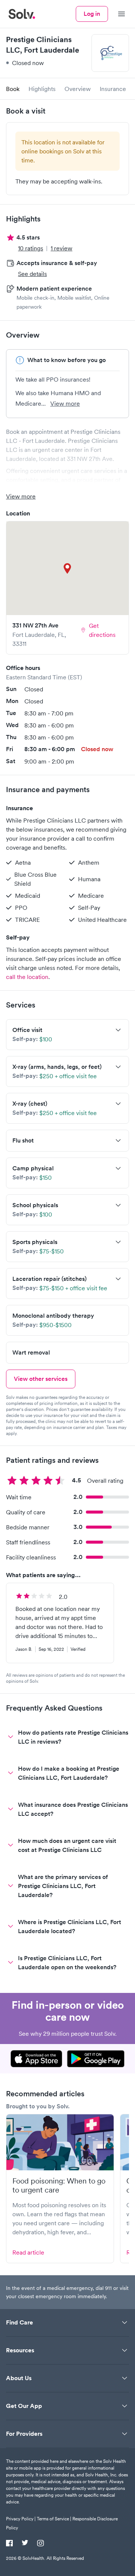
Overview (78, 89)
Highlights (42, 89)
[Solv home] (22, 14)
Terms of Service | (54, 2519)
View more (65, 403)
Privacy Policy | (21, 2519)
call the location (27, 977)
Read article (28, 2252)
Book (13, 89)
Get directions (102, 630)
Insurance (113, 89)
